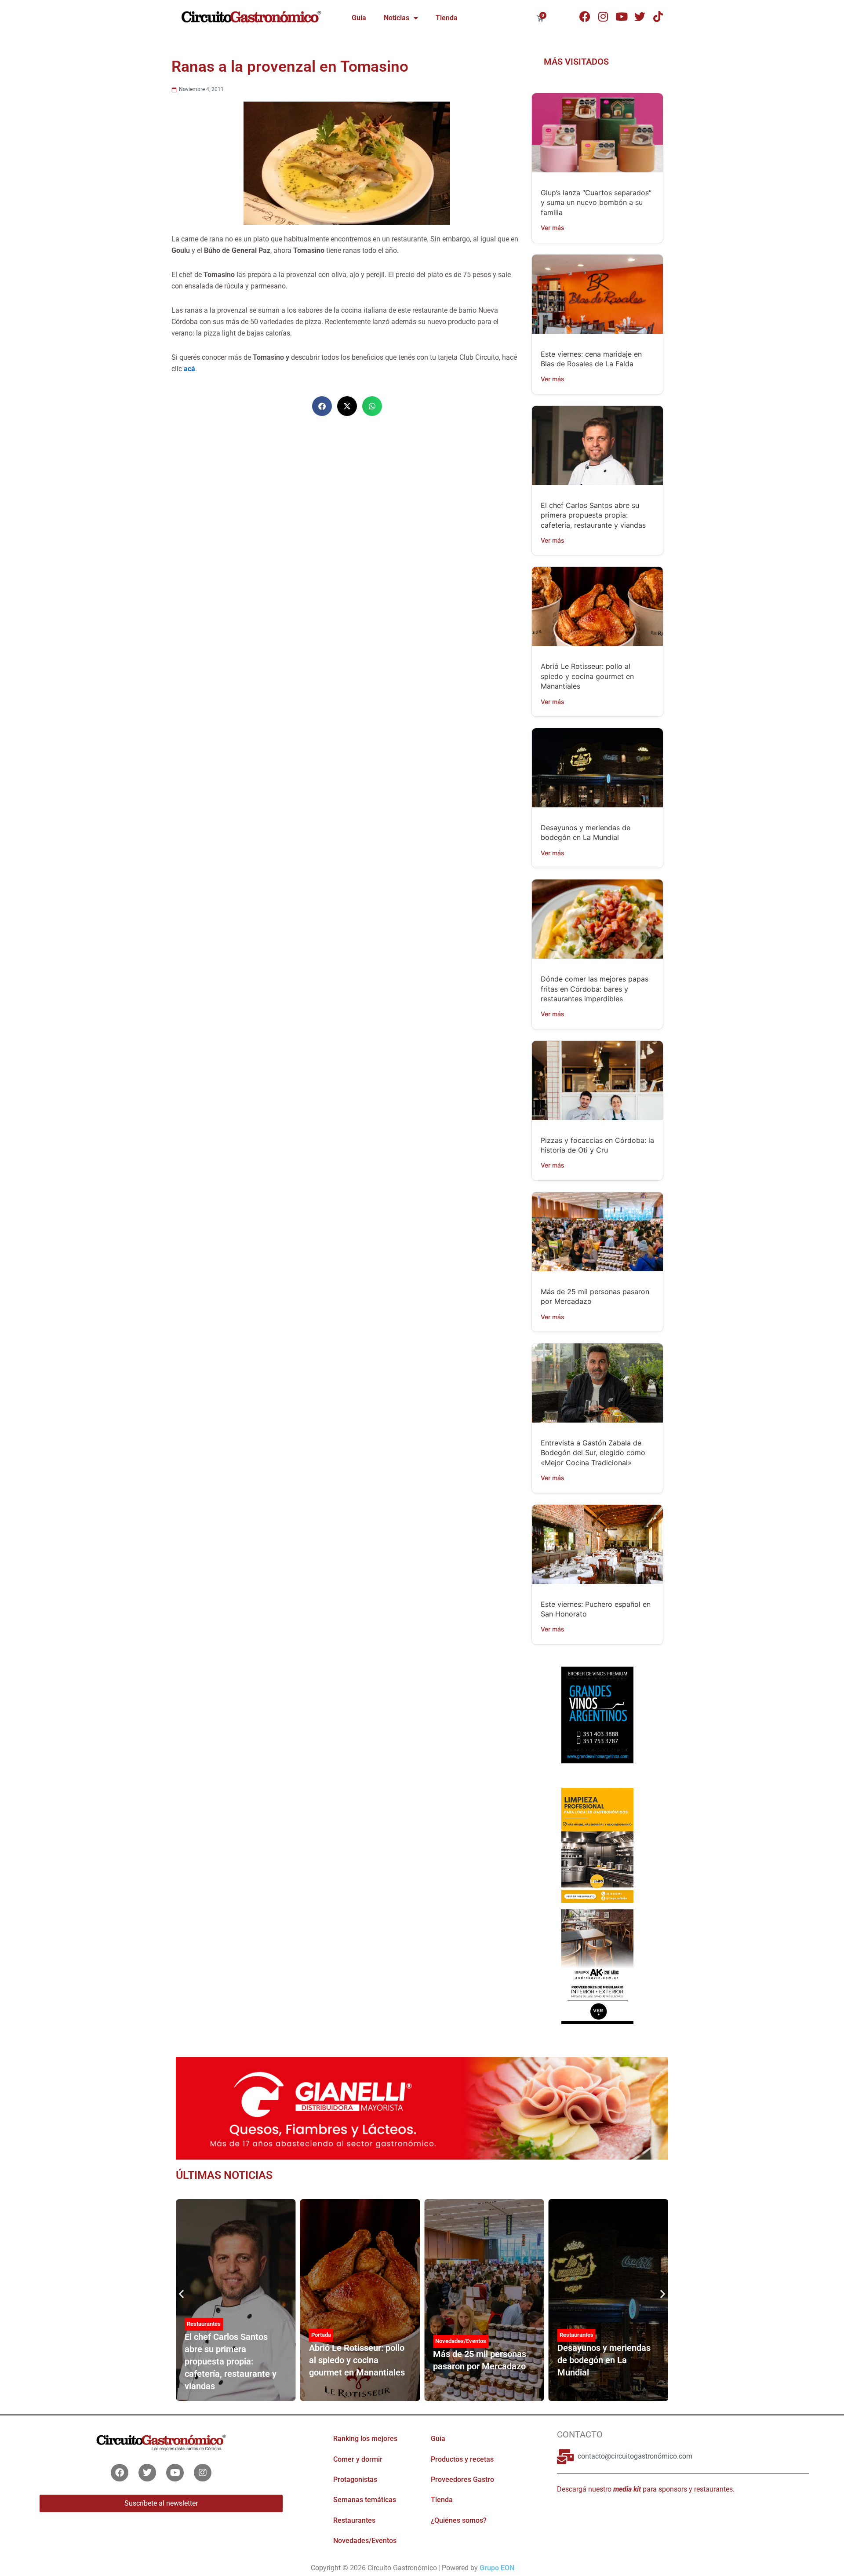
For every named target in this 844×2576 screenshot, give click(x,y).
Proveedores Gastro (462, 2479)
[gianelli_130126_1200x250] (422, 2108)
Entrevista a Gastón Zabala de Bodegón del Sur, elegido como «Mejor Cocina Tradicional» (593, 1453)
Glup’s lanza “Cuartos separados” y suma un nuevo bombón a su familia (596, 203)
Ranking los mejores (365, 2439)
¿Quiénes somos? (459, 2520)
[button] (322, 406)
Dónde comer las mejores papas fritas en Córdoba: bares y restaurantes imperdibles (595, 989)
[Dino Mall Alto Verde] (597, 1966)
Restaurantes (204, 2324)
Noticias (397, 18)
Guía (359, 18)
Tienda (447, 18)
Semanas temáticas (365, 2500)
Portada (321, 2335)
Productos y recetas (462, 2459)
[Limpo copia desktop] (597, 1845)
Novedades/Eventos (461, 2341)
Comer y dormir (358, 2459)
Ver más (553, 228)
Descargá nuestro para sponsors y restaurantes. (646, 2489)
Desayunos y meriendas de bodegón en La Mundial (604, 2360)
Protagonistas (355, 2479)
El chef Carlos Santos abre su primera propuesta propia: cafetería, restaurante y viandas (593, 515)
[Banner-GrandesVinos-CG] (597, 1714)
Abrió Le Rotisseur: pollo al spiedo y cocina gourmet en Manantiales (587, 676)
